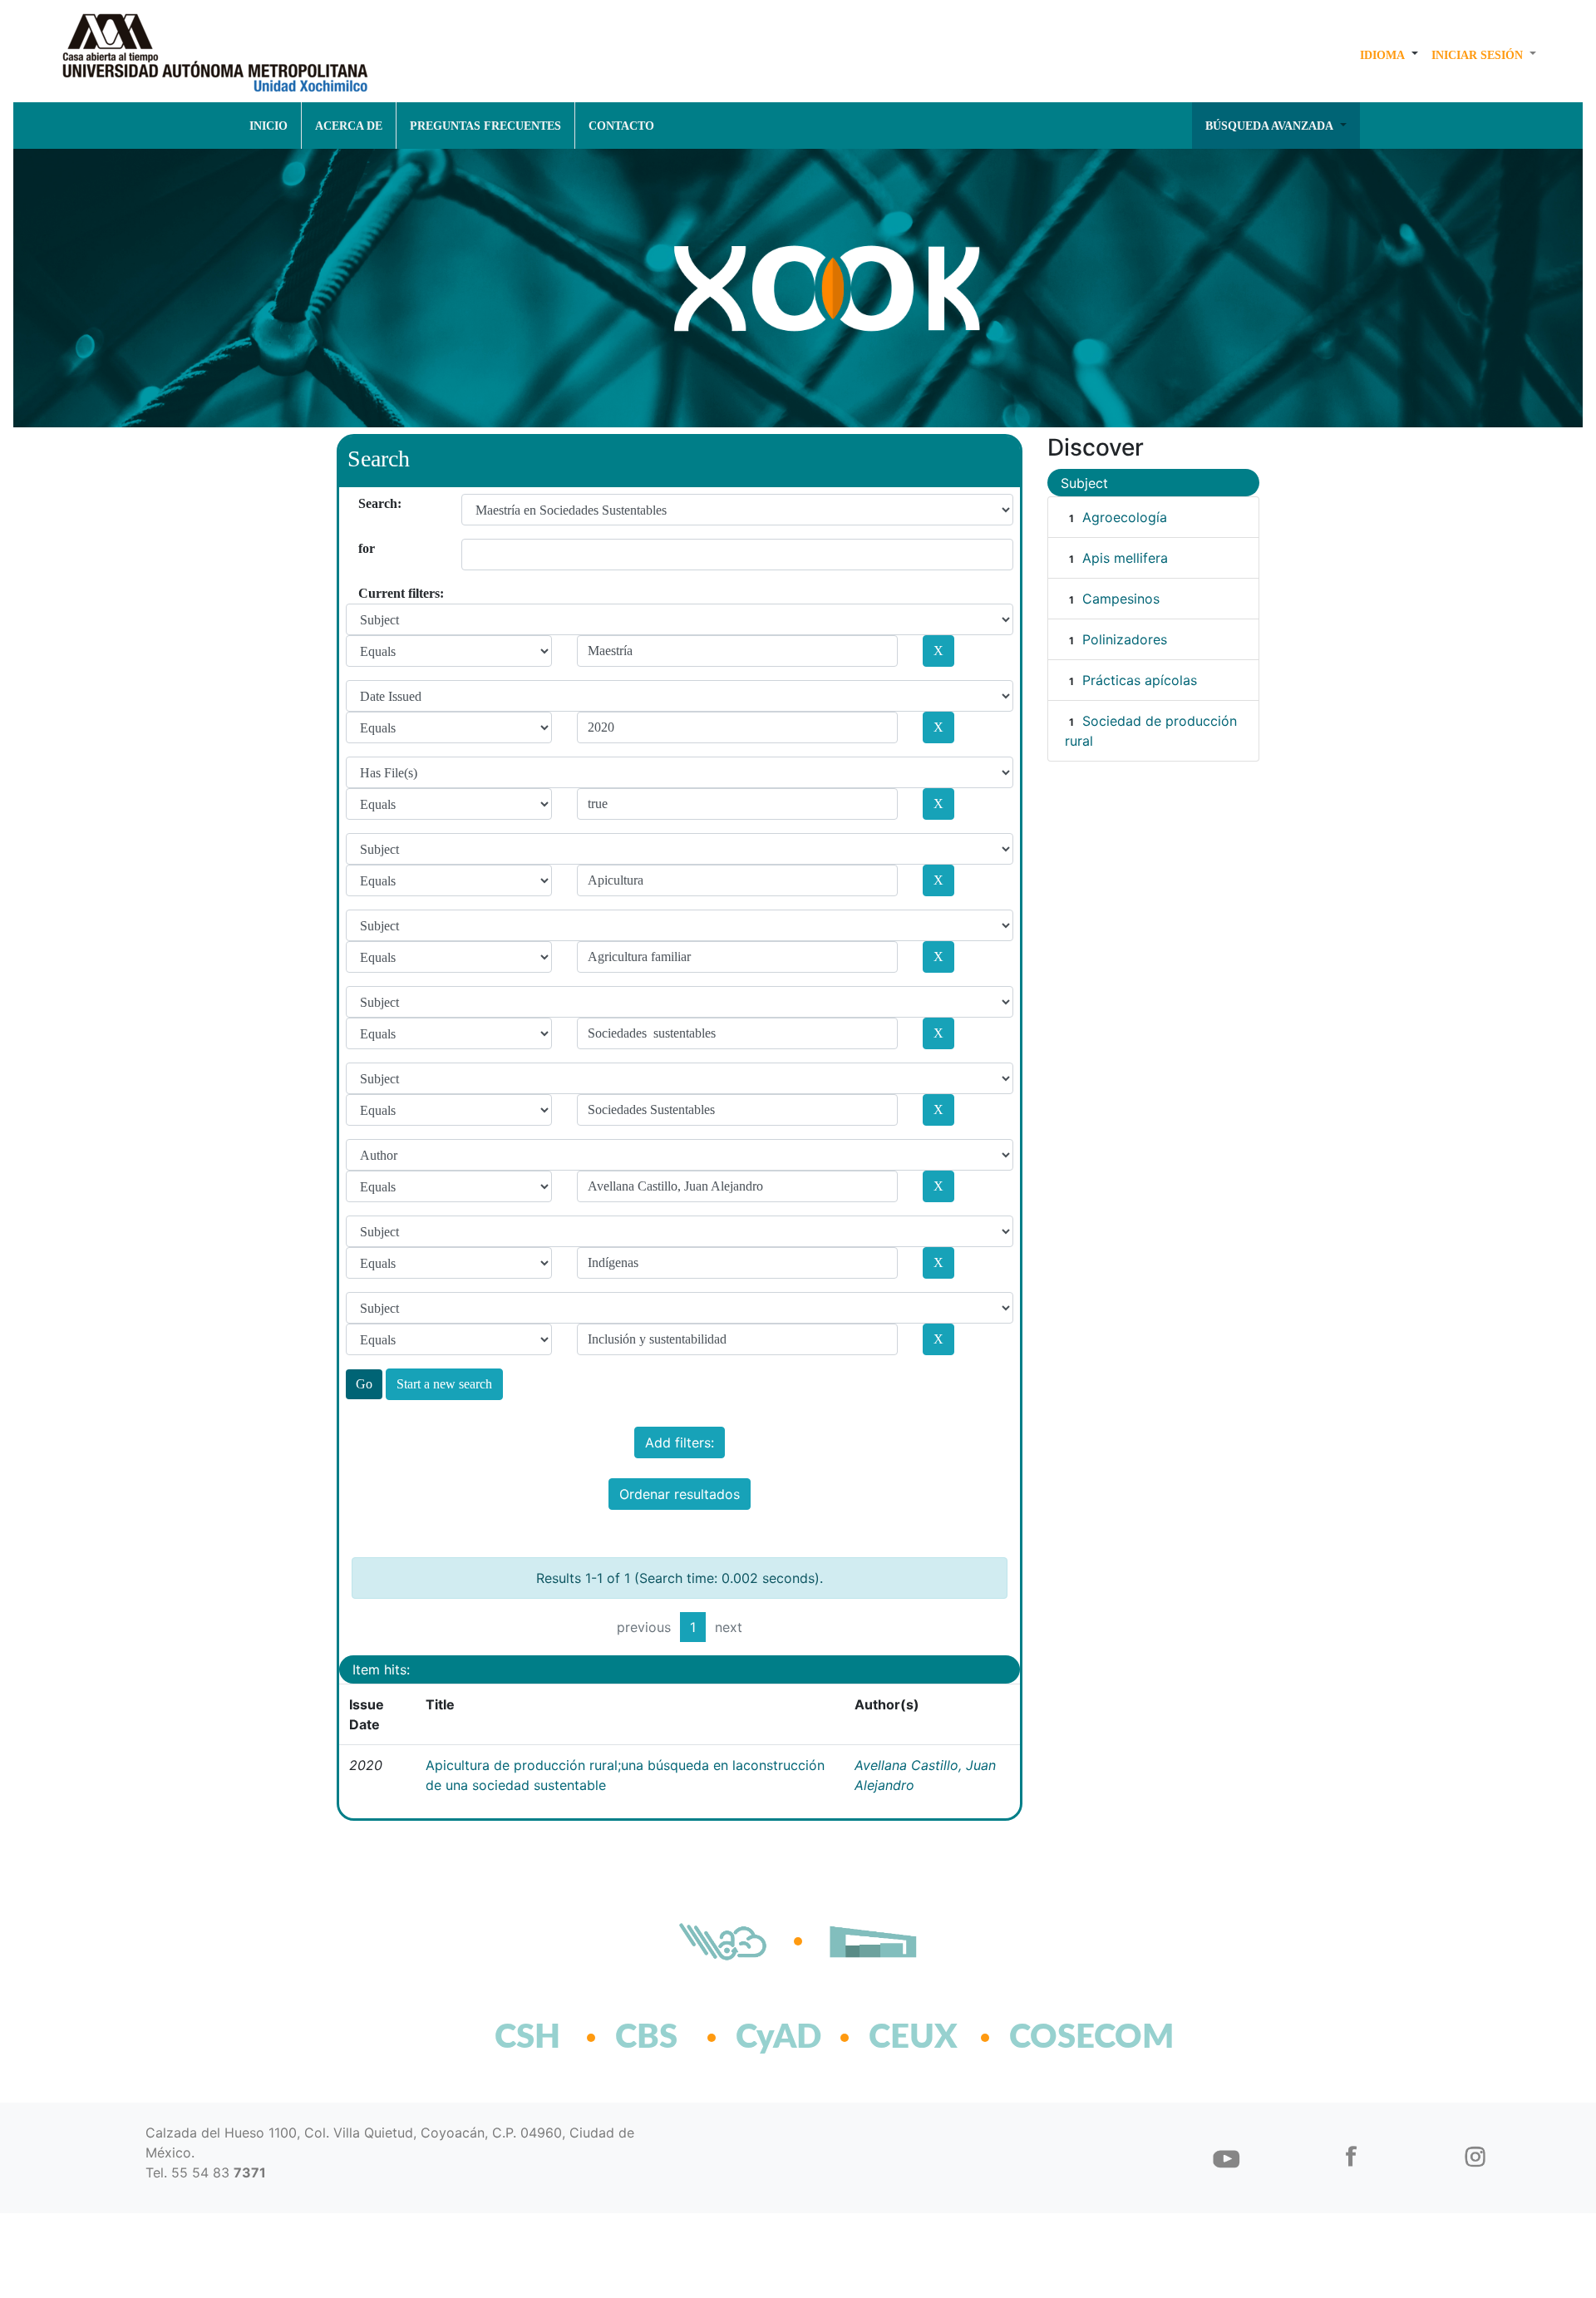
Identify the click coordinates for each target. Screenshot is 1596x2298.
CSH (527, 2038)
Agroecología (1125, 517)
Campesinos (1121, 599)
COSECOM (1055, 2038)
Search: (365, 503)
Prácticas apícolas (1140, 680)
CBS (646, 2038)
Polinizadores (1125, 639)
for (365, 548)
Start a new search (444, 1384)
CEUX (913, 2038)
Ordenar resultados (680, 1494)
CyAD (778, 2038)
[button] (1389, 55)
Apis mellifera (1125, 558)
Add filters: (680, 1442)
